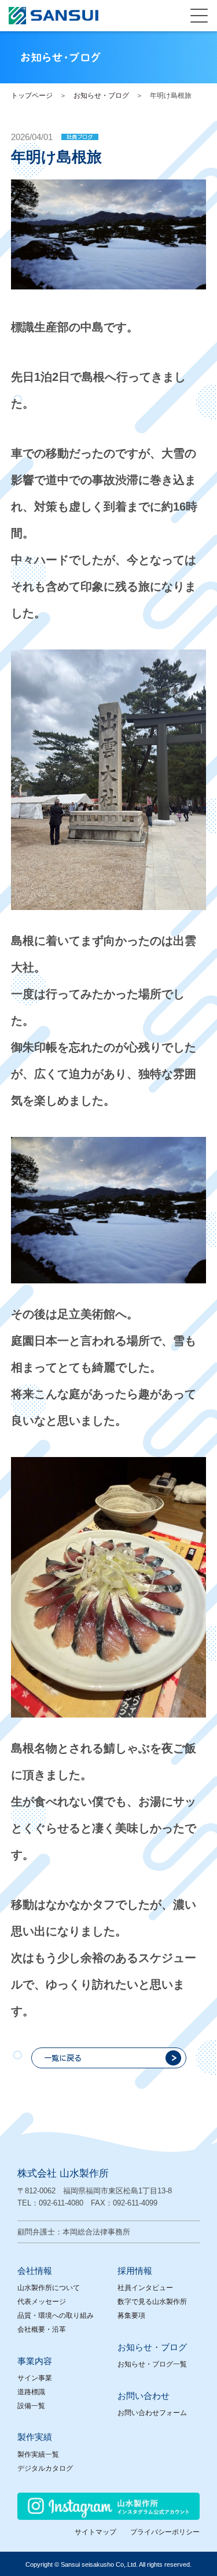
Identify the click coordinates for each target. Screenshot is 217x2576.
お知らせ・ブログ (101, 96)
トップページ (32, 96)
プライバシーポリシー (165, 2532)
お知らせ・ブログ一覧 (152, 2364)
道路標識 (31, 2392)
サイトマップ (95, 2532)
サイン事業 (35, 2378)
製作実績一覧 (38, 2454)
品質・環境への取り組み (56, 2316)
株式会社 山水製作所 (63, 2173)
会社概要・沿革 (42, 2329)
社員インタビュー (145, 2288)
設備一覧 (31, 2406)
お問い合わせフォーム (152, 2413)
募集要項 (131, 2316)
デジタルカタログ (45, 2468)
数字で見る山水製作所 (152, 2302)
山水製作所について (49, 2288)
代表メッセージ (42, 2302)
